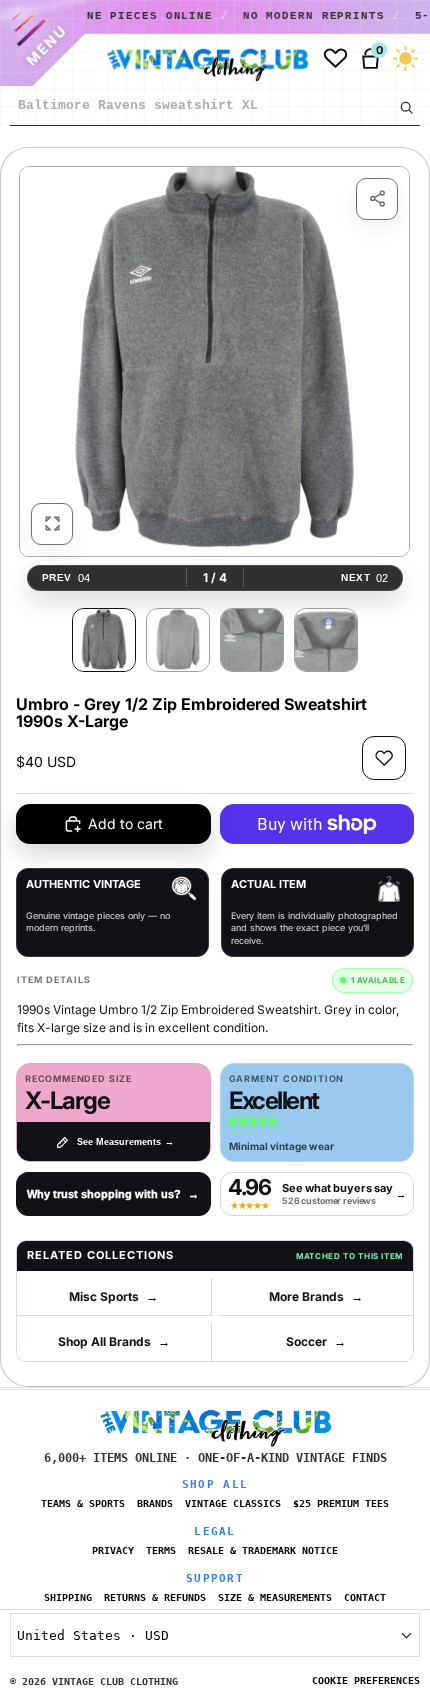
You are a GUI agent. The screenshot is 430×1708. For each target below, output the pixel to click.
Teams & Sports (83, 1503)
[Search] (406, 107)
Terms (161, 1550)
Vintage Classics (233, 1503)
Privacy (113, 1550)
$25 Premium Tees (341, 1503)
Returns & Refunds (155, 1597)
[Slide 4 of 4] (326, 640)
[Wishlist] (335, 58)
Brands (155, 1503)
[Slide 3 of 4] (252, 640)
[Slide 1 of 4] (104, 640)
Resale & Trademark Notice (263, 1550)
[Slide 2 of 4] (178, 640)
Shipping (68, 1597)
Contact (365, 1597)
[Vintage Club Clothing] (187, 59)
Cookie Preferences (366, 1680)
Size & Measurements (275, 1597)
